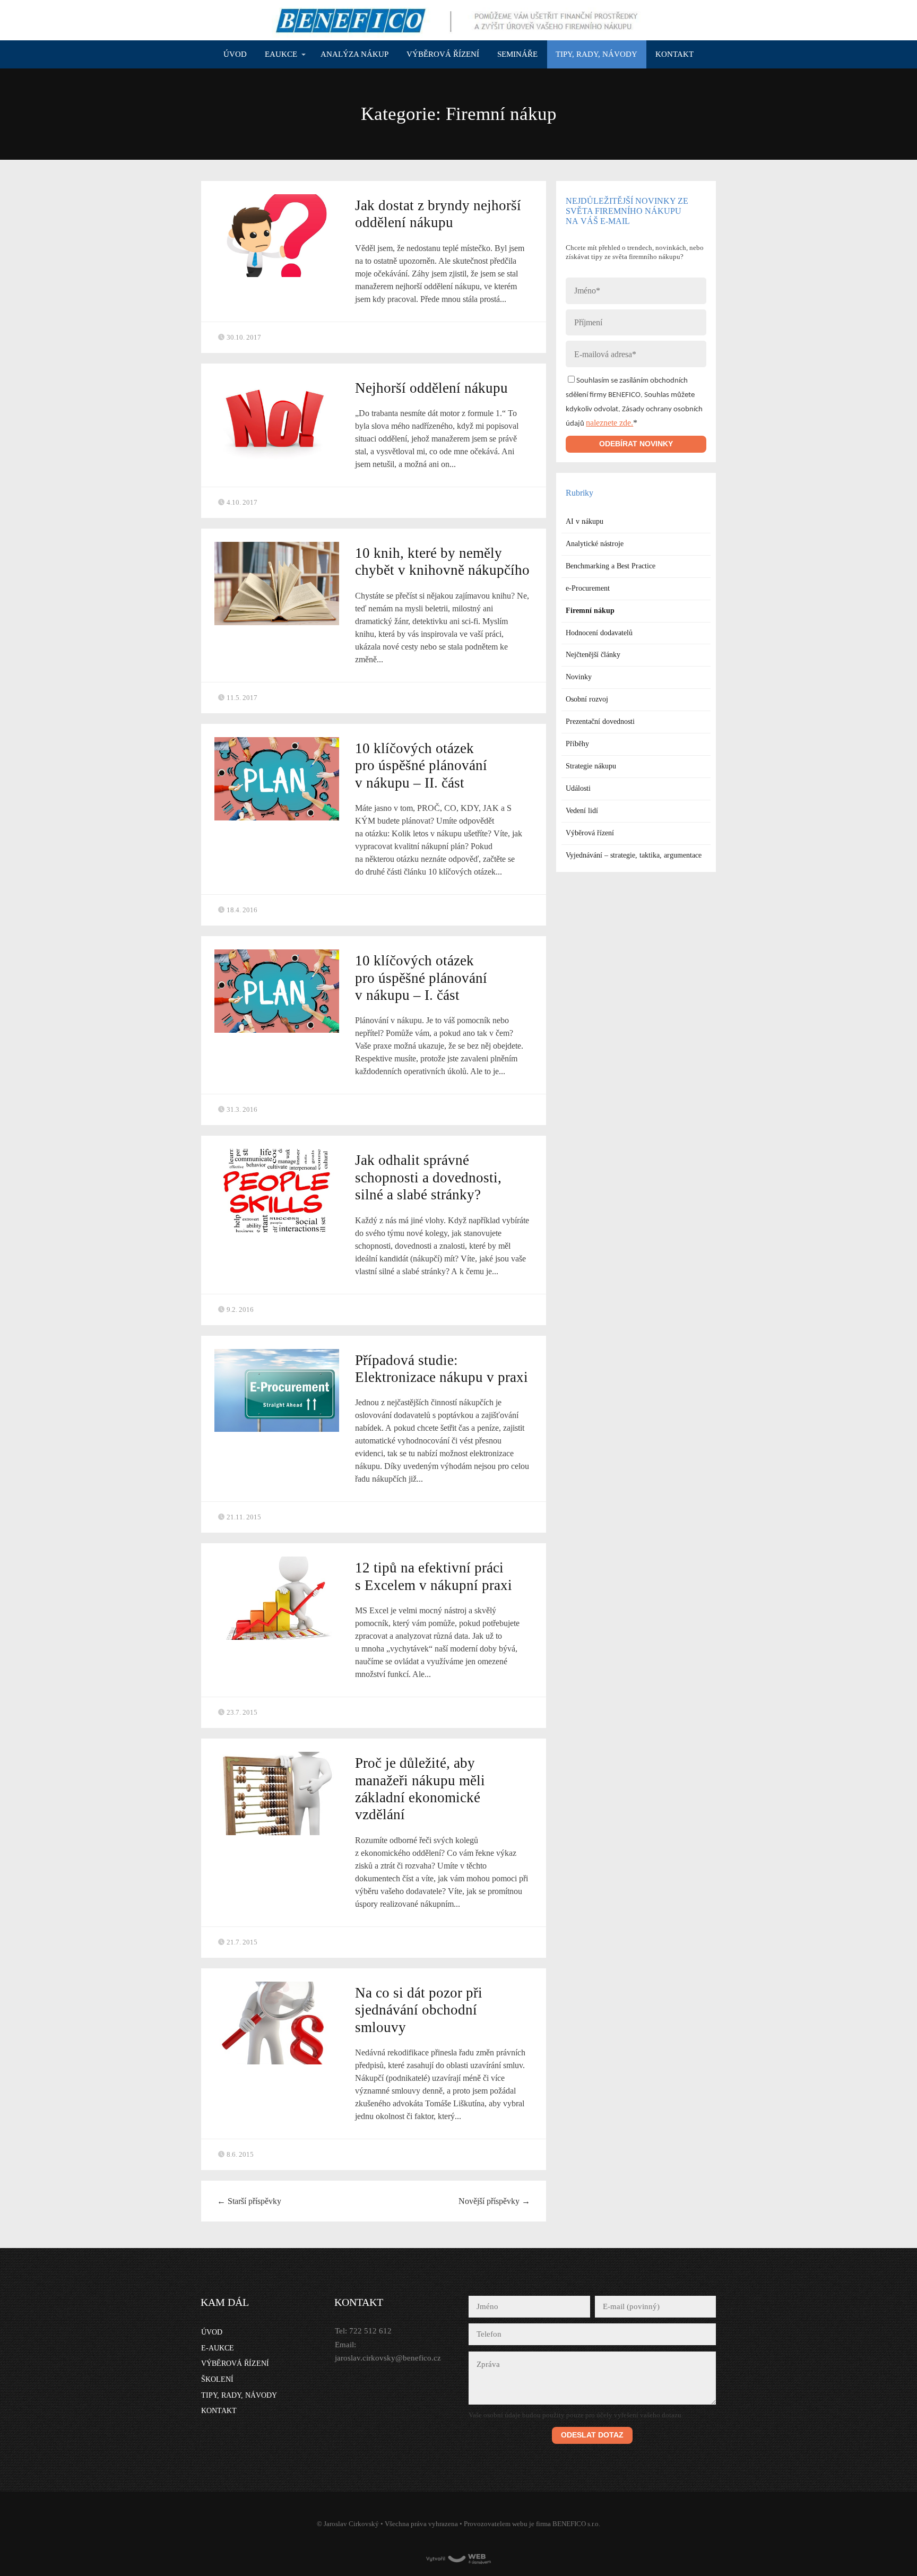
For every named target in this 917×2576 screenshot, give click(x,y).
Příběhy (577, 744)
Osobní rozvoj (587, 699)
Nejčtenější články (593, 655)
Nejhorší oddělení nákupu (431, 388)
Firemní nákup (590, 611)
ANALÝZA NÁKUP (354, 54)
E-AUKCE (218, 2348)
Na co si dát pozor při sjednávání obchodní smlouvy (419, 2010)
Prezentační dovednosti (600, 721)
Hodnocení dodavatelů (599, 633)
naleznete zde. (609, 423)
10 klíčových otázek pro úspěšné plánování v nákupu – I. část (421, 978)
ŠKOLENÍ (217, 2379)
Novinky (579, 677)
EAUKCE (281, 54)
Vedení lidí (582, 811)
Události (578, 788)
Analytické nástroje (595, 544)
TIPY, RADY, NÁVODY (596, 54)
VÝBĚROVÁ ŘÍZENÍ (443, 54)
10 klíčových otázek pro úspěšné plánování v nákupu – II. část (421, 766)
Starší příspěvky (249, 2201)
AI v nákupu (585, 521)
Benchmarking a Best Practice (611, 566)
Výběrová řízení (590, 833)
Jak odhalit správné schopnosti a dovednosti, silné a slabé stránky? (428, 1177)
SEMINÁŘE (517, 54)
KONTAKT (674, 54)
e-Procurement (588, 588)
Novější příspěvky (494, 2201)
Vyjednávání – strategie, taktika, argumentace (634, 855)
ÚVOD (235, 54)
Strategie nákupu (591, 766)
